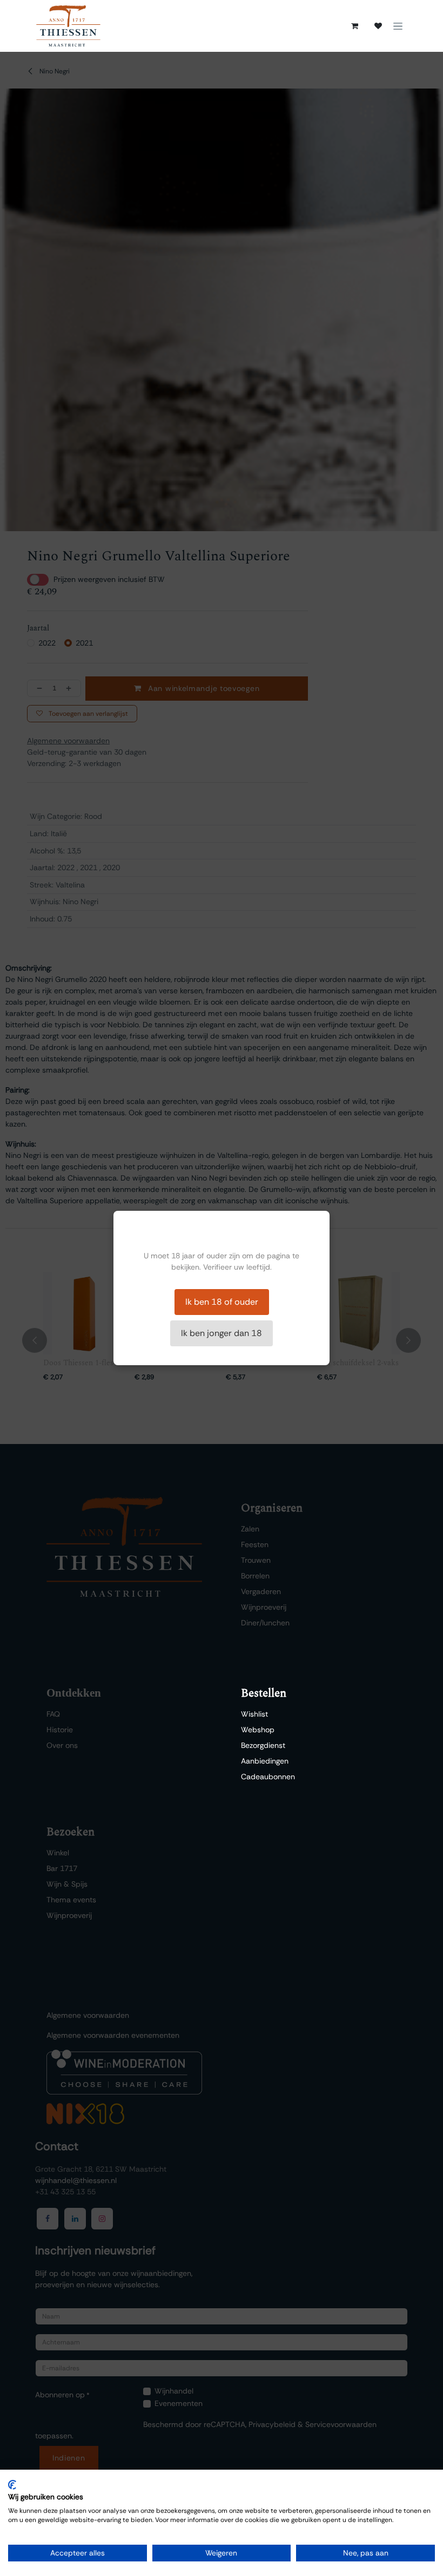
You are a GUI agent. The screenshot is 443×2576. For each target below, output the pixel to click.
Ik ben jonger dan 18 (222, 1333)
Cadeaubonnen (268, 1777)
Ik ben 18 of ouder (222, 1302)
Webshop (258, 1730)
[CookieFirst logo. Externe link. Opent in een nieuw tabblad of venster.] (12, 2485)
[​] (378, 26)
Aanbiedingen (265, 1761)
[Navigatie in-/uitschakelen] (398, 26)
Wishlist (254, 1714)
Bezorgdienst (263, 1745)
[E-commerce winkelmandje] (354, 26)
